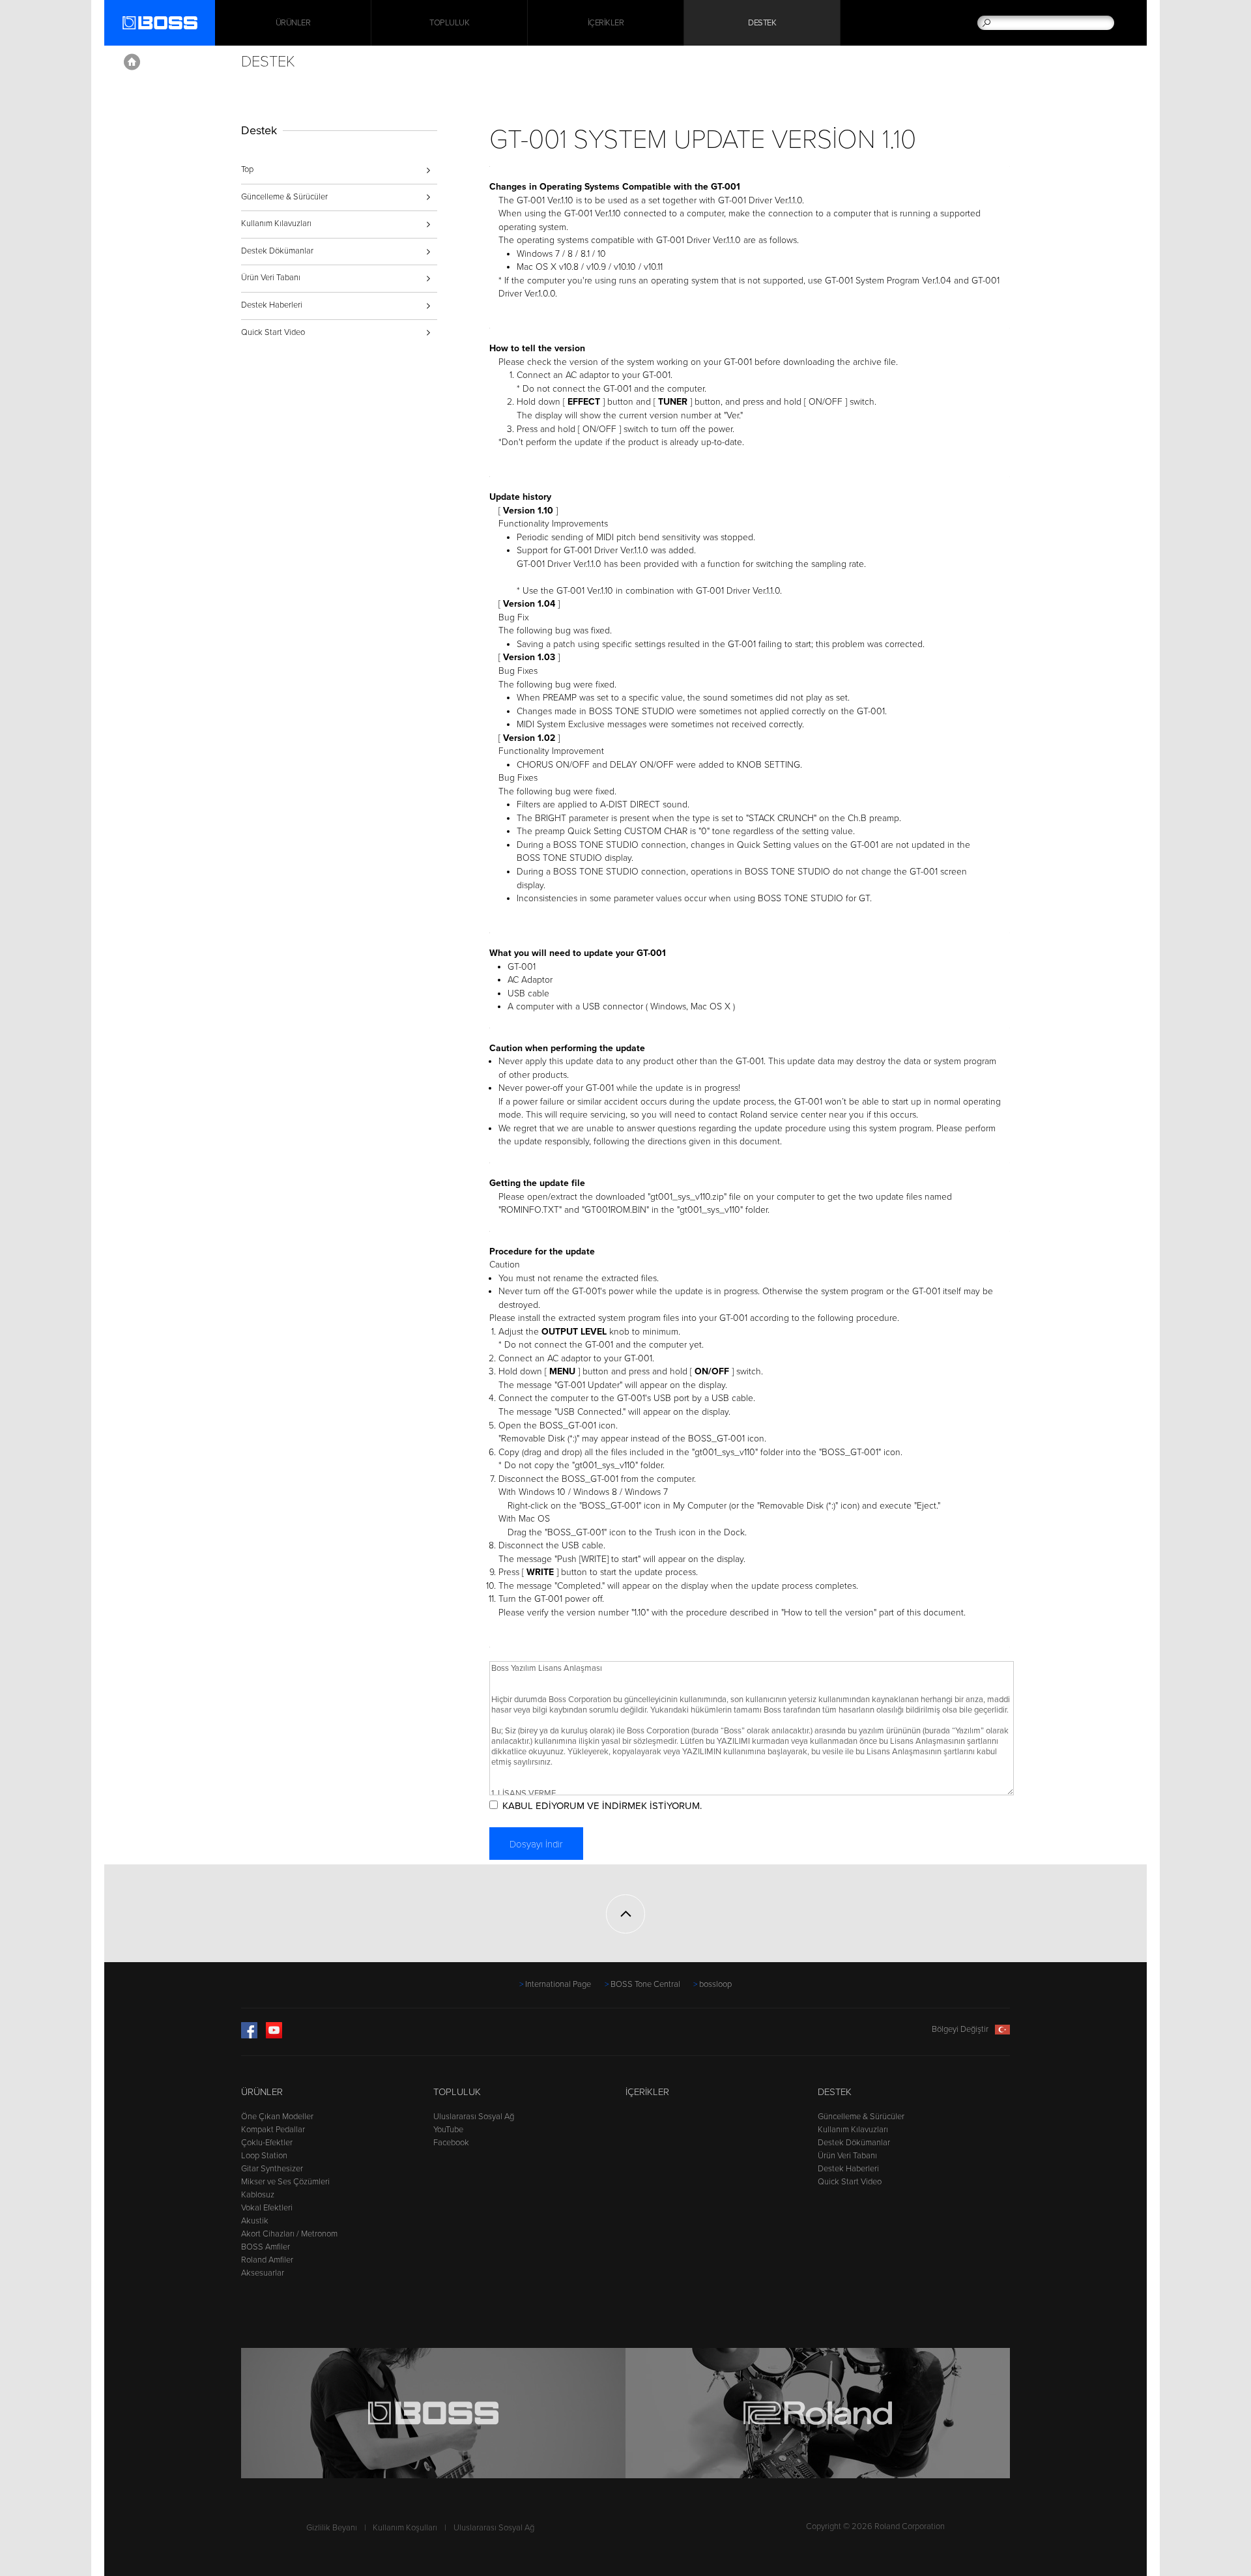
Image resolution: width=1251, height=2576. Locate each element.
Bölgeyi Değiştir (960, 2029)
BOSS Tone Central (645, 1984)
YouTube (448, 2130)
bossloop (715, 1984)
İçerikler (606, 23)
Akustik (255, 2221)
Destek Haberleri (272, 305)
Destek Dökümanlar (277, 251)
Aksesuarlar (263, 2273)
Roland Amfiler (267, 2260)
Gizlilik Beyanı (332, 2528)
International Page (558, 1984)
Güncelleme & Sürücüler (284, 197)
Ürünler (262, 2092)
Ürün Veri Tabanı (271, 278)
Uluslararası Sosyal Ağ (474, 2117)
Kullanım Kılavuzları (276, 224)
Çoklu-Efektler (267, 2143)
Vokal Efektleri (267, 2208)
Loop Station (264, 2156)
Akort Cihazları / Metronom (289, 2234)
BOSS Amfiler (266, 2247)
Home (132, 62)
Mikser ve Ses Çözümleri (285, 2182)
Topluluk (449, 23)
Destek (762, 23)
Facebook (451, 2143)
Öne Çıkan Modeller (277, 2117)
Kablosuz (258, 2195)
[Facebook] (249, 2036)
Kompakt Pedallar (273, 2130)
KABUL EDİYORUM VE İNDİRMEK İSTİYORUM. (602, 1806)
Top (247, 169)
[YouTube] (274, 2036)
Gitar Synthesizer (272, 2169)
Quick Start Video (273, 332)
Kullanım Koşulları (405, 2528)
